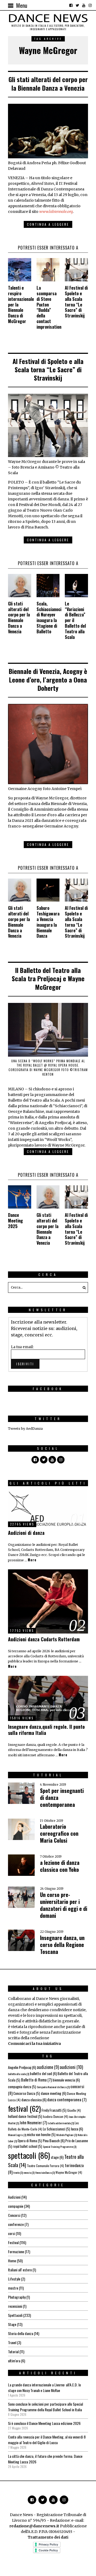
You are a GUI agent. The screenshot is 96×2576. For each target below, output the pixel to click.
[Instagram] (90, 5)
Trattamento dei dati (48, 2537)
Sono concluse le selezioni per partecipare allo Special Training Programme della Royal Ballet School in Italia (45, 2407)
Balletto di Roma (36, 2080)
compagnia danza (22, 2087)
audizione (48, 2067)
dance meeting (53, 2093)
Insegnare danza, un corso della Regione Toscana (62, 1945)
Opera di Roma (30, 2141)
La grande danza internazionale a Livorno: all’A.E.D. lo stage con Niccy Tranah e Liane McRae (44, 2387)
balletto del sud (43, 2073)
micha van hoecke (41, 2134)
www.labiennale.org (56, 212)
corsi (11, 2233)
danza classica (34, 2100)
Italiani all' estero (20, 2270)
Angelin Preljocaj (22, 2067)
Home (12, 2261)
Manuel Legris (17, 2135)
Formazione (16, 2251)
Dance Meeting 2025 (15, 1221)
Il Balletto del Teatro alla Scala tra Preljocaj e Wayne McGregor (48, 978)
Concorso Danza (27, 2093)
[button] (83, 1287)
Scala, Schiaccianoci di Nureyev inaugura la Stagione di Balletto (49, 618)
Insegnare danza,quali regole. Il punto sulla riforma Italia (46, 1730)
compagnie (16, 2206)
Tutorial (13, 2351)
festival (24, 2108)
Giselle (74, 2110)
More (32, 1560)
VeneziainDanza (45, 2172)
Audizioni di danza (26, 1533)
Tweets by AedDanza (25, 1429)
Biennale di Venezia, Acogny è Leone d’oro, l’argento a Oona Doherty (48, 679)
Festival (13, 2242)
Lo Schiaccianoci (57, 2129)
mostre (13, 2288)
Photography (17, 2297)
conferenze (16, 2224)
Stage (12, 2324)
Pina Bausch (54, 2140)
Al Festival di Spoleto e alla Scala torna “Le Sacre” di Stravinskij (76, 302)
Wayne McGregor (69, 2172)
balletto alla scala (19, 2074)
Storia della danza (21, 2333)
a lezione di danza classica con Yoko (60, 1866)
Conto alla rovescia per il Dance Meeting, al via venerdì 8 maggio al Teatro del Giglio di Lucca (47, 2440)
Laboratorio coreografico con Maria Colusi (59, 1833)
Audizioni (14, 2197)
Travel (12, 2342)
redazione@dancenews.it (34, 2526)
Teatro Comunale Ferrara (45, 2166)
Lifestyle (14, 2279)
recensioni (15, 2306)
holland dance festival (25, 2116)
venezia (29, 2172)
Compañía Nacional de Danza (53, 2087)
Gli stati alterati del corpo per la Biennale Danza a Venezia (48, 83)
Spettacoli (15, 2315)
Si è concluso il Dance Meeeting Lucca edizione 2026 (44, 2423)
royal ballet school (27, 2146)
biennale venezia (66, 2080)
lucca (77, 2129)
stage (57, 2157)
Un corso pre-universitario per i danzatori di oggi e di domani (64, 1905)
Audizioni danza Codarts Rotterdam (44, 1639)
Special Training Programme (60, 2146)
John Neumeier (33, 2122)
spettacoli (29, 2155)
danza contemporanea (67, 2099)
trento (18, 2172)
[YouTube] (84, 5)
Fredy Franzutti (54, 2110)
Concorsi (14, 2215)
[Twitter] (77, 5)
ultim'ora (14, 2361)
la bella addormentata (61, 2123)
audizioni (71, 2067)
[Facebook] (71, 5)
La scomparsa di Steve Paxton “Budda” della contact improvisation (49, 307)
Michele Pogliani (67, 2135)
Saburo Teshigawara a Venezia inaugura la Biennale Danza (48, 922)
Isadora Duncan (55, 2116)
